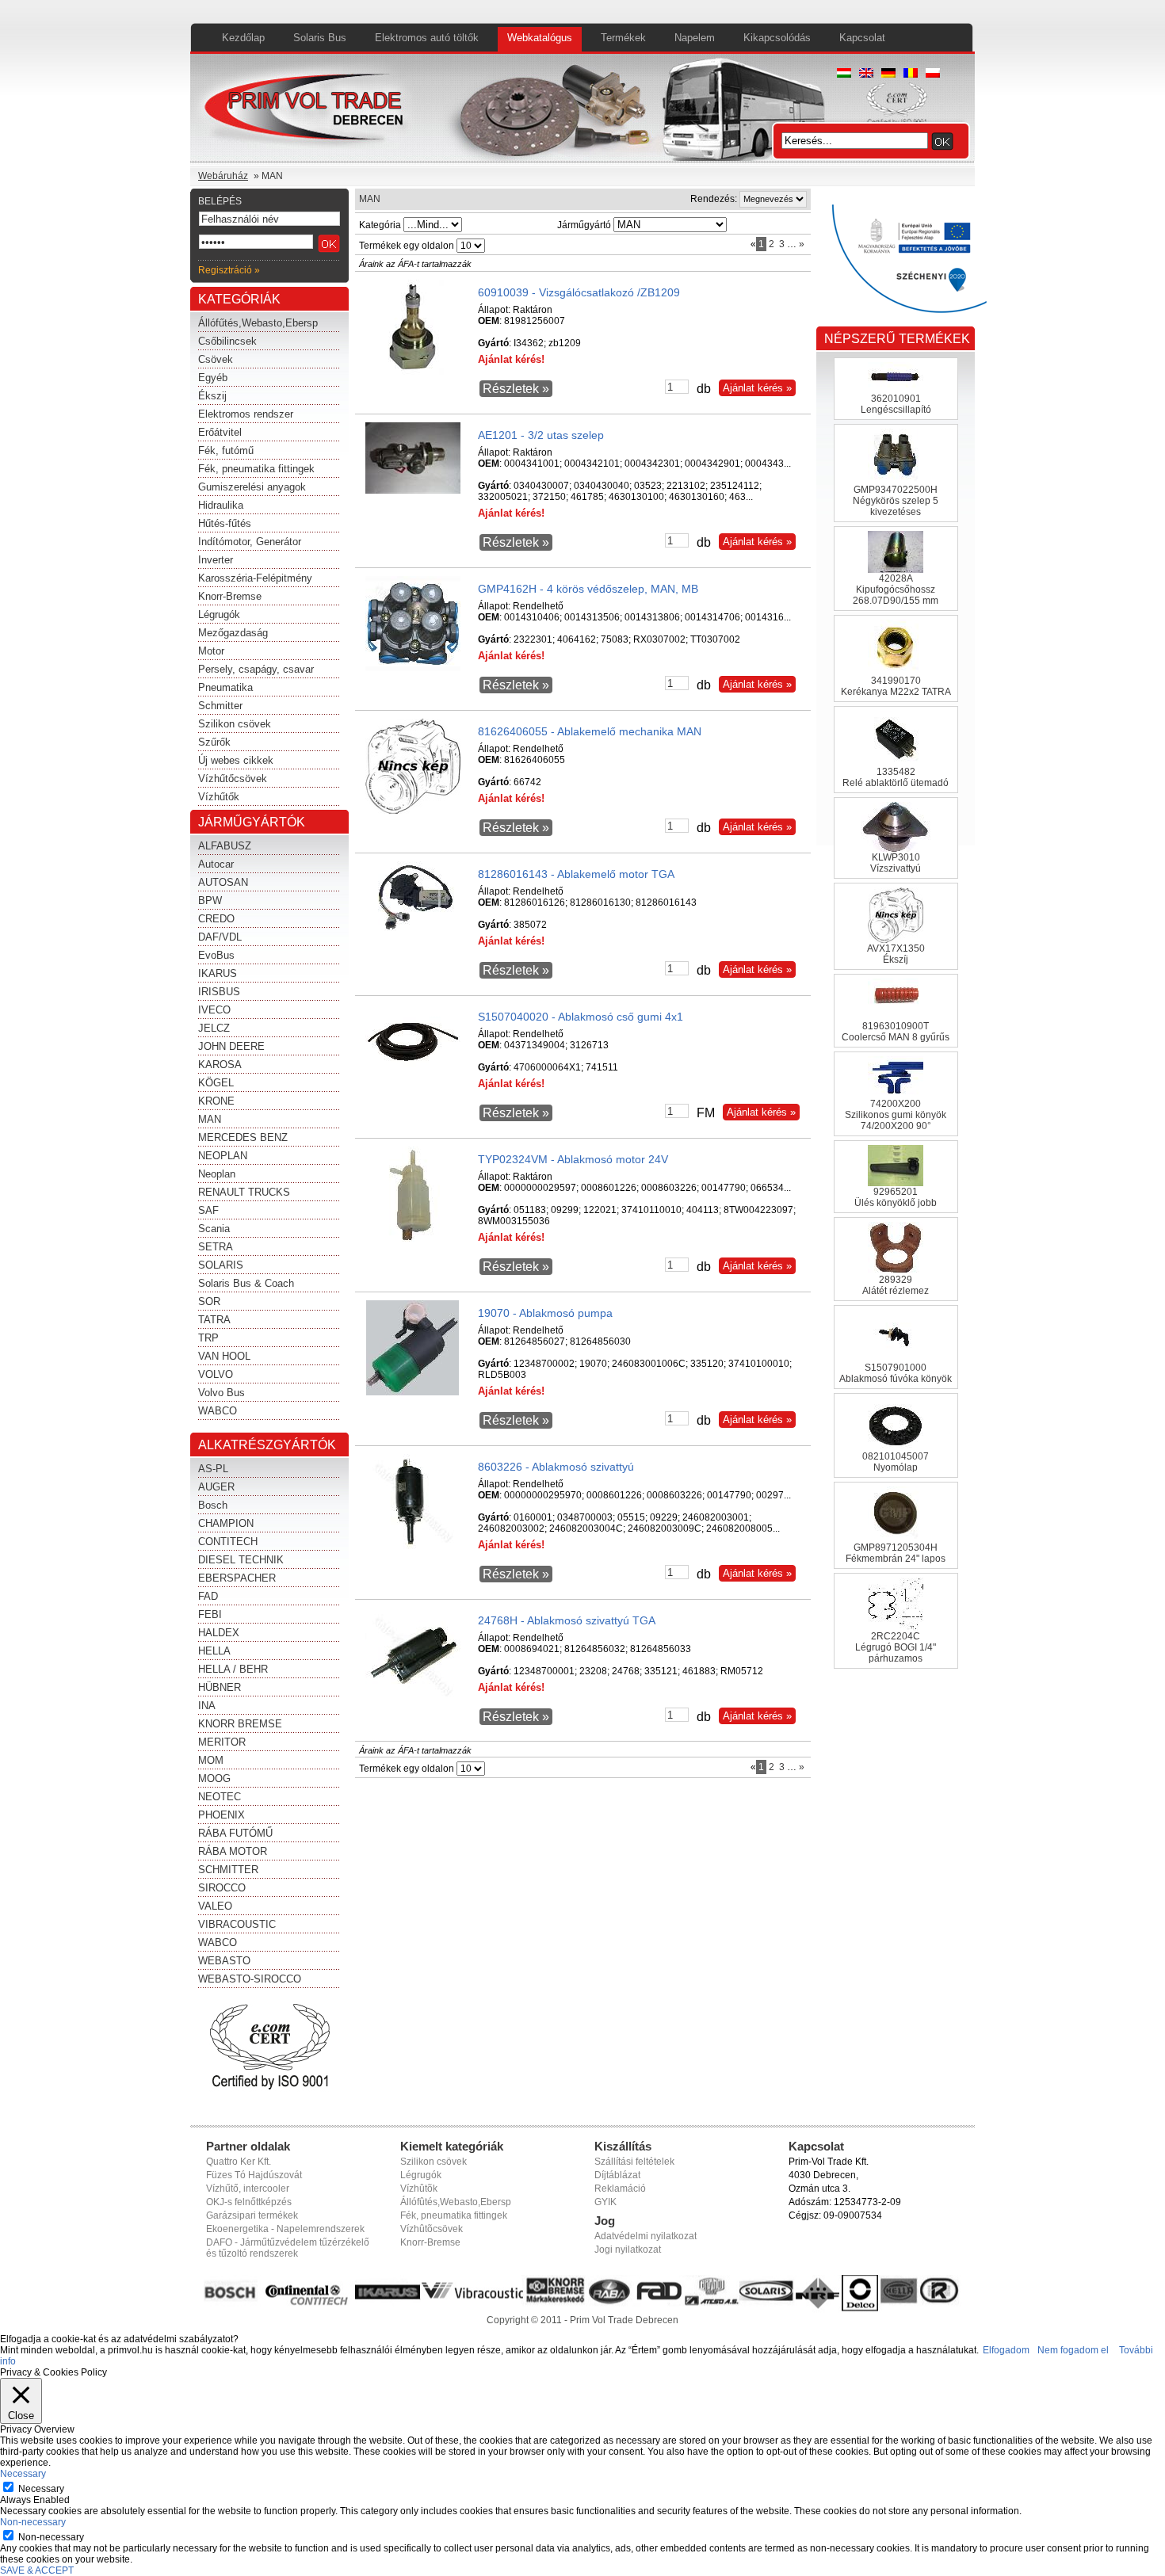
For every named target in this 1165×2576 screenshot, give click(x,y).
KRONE (216, 1101)
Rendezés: (714, 199)
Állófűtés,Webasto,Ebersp (258, 323)
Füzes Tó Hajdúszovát (254, 2175)
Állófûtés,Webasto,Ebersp (456, 2202)
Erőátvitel (220, 432)
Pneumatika (225, 687)
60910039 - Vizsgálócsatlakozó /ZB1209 (579, 292)
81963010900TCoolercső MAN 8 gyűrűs (896, 1032)
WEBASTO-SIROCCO (250, 1979)
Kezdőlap (243, 38)
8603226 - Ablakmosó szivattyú (556, 1467)
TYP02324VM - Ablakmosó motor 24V (573, 1159)
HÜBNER (220, 1687)
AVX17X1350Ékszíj (896, 954)
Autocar (216, 864)
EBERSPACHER (237, 1578)
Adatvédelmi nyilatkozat (646, 2236)
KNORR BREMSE (240, 1724)
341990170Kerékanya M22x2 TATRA (896, 686)
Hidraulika (221, 505)
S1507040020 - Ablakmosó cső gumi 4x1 (581, 1017)
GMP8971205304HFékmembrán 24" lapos (896, 1553)
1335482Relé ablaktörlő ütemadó (896, 777)
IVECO (214, 1010)
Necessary (41, 2489)
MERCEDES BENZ (243, 1137)
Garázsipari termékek (252, 2215)
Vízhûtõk (419, 2189)
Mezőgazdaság (233, 633)
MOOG (214, 1778)
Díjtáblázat (617, 2175)
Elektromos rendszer (246, 414)
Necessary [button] (23, 2474)
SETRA (216, 1247)
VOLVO (216, 1374)
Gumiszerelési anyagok (252, 487)
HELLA (214, 1651)
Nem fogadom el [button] (1073, 2350)
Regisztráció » (229, 270)
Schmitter (220, 706)
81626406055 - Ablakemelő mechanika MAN (590, 731)
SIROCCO (222, 1888)
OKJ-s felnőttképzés (249, 2202)
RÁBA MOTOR (233, 1851)
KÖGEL (216, 1083)
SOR (209, 1301)
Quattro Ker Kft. (239, 2162)
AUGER (216, 1487)
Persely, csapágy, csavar (256, 669)
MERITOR (222, 1742)
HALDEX (219, 1633)
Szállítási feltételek (634, 2162)
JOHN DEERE (231, 1046)
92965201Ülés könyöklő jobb (896, 1197)
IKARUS (218, 973)
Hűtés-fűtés (225, 523)
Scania (214, 1229)
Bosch (213, 1505)
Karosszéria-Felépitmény (255, 578)
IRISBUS (219, 992)
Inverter (216, 560)
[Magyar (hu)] (844, 74)
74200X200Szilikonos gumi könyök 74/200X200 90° (896, 1115)
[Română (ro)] (911, 74)
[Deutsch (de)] (888, 74)
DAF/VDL (220, 937)
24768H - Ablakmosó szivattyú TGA (567, 1620)
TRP (208, 1338)
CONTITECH (228, 1542)
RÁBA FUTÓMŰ (235, 1833)
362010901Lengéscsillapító (896, 404)
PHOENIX (222, 1815)
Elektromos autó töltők (427, 38)
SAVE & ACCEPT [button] (37, 2570)
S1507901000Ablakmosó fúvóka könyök (896, 1373)
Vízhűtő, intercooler (248, 2189)
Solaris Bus (320, 38)
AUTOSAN (223, 882)
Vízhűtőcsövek (233, 779)
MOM (211, 1760)
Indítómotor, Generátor (250, 542)
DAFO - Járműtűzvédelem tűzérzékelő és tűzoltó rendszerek (288, 2248)
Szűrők (214, 742)
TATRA (214, 1320)
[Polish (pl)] (933, 74)
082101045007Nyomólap (896, 1462)
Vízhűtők (219, 797)
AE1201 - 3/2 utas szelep (541, 435)
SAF (208, 1210)
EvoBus (216, 955)
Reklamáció (620, 2189)
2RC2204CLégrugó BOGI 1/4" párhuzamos (896, 1647)
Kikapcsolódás (777, 38)
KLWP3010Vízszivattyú (896, 863)
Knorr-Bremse (230, 596)
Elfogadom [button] (1006, 2350)
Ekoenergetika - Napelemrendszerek (285, 2229)
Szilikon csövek (235, 724)
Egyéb (213, 378)
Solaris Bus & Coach (246, 1283)
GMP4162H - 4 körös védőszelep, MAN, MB (588, 589)
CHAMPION (226, 1523)
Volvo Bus (222, 1393)
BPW (210, 901)
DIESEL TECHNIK (241, 1560)
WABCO (218, 1411)
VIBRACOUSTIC (237, 1924)
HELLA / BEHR (233, 1669)
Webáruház (223, 176)
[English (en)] (866, 74)
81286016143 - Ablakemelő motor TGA (576, 874)
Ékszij (212, 396)
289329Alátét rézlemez (896, 1285)
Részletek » (516, 389)
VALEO (215, 1906)
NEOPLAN (223, 1156)
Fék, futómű (226, 450)
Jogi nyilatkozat (628, 2250)
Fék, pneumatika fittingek (256, 469)
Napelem (695, 38)
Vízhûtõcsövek (432, 2229)
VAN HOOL (224, 1356)
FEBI (210, 1614)
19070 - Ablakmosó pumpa (545, 1313)
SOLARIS (221, 1265)
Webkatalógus (540, 38)
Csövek (216, 359)
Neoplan (217, 1174)
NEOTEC (220, 1797)
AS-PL (213, 1469)
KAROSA (220, 1065)
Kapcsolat (862, 38)
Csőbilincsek (227, 341)
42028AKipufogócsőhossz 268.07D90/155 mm (896, 590)
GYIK (605, 2202)
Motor (211, 651)
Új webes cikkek (236, 760)
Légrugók (219, 614)
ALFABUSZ (225, 846)
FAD (208, 1596)
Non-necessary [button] (33, 2522)
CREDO (216, 919)
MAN (210, 1119)
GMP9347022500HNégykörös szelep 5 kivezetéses (896, 501)
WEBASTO (224, 1961)
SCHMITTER (228, 1870)
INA (207, 1706)
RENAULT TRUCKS (244, 1192)
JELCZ (214, 1028)
